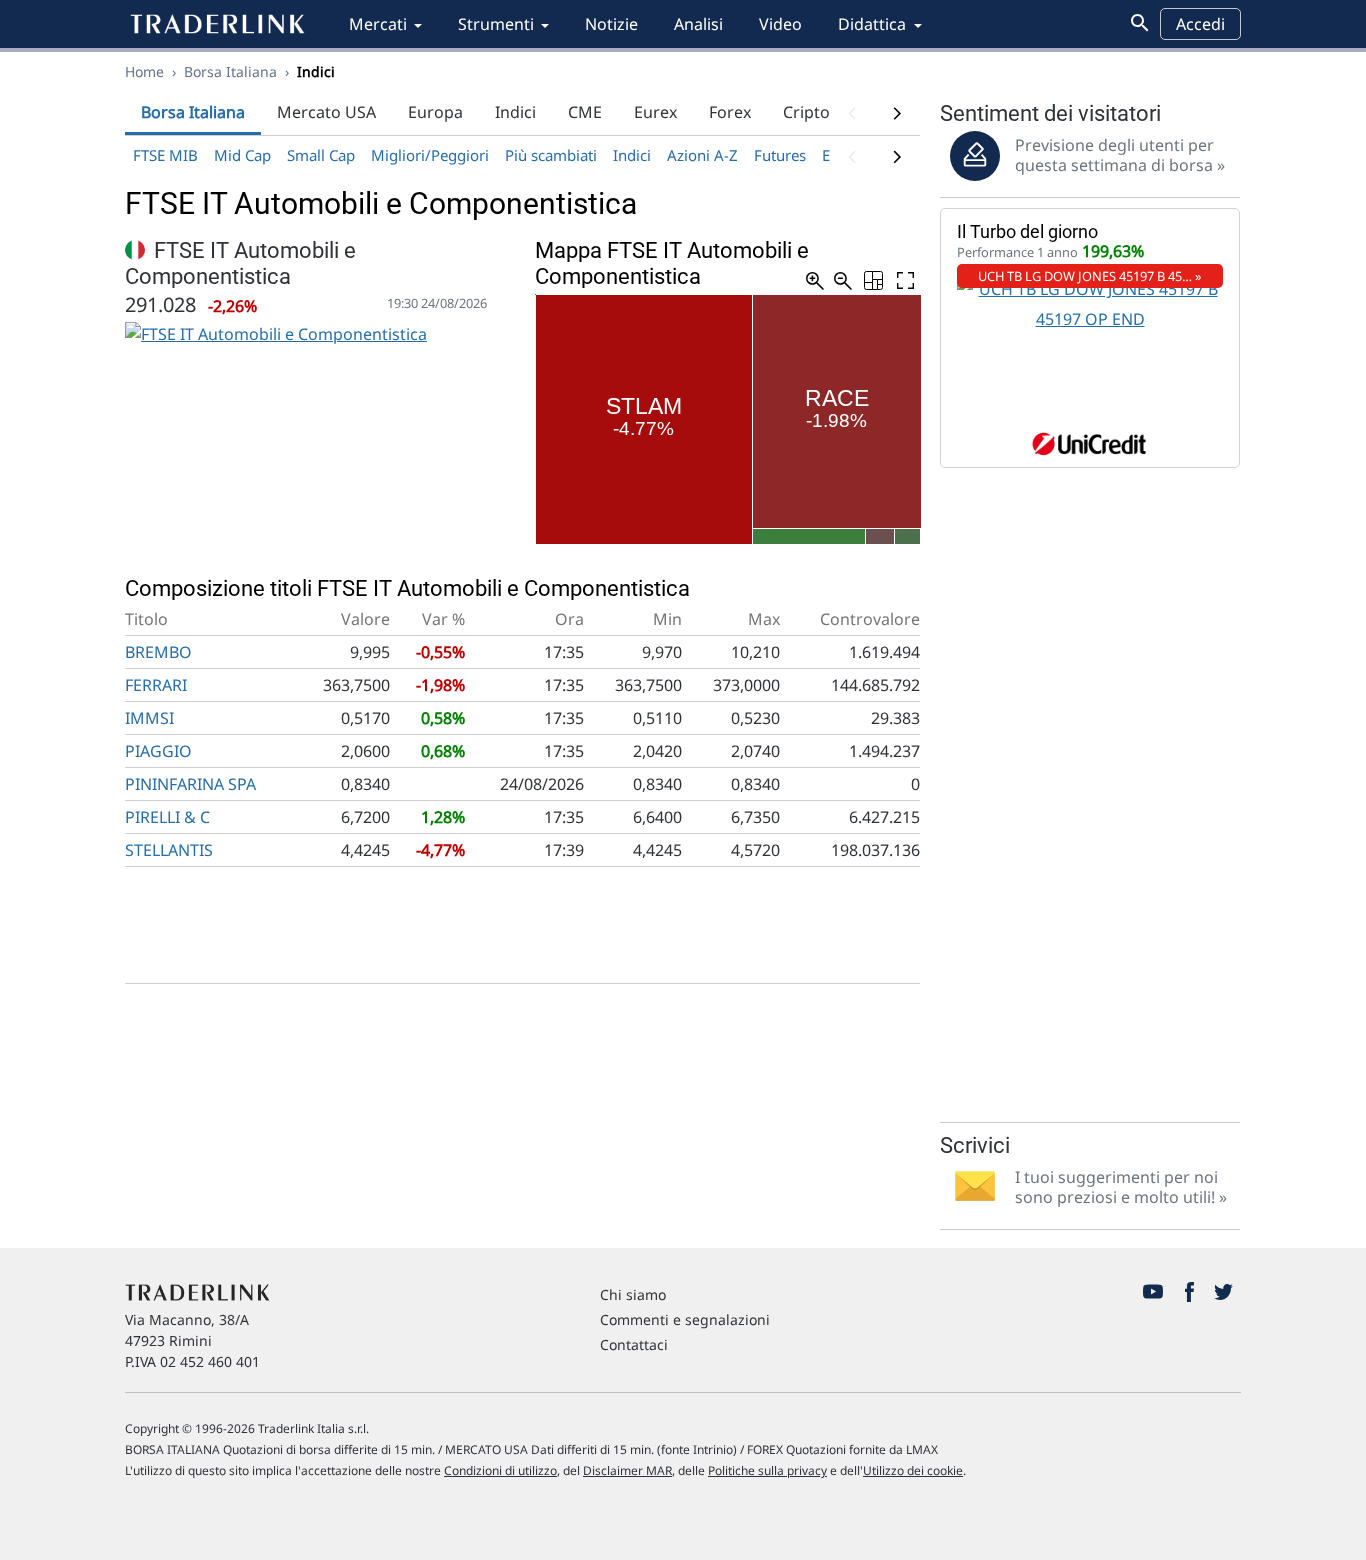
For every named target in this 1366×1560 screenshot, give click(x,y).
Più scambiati (551, 155)
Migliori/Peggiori (430, 155)
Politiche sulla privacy (767, 1470)
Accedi (1200, 24)
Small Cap (321, 155)
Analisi (698, 24)
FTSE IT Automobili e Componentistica (240, 263)
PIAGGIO (158, 751)
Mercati (378, 24)
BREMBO (158, 652)
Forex (730, 112)
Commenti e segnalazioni (685, 1319)
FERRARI (156, 685)
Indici (515, 112)
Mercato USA (326, 112)
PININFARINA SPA (190, 784)
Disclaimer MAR (627, 1470)
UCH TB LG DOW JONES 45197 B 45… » (1090, 276)
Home (144, 71)
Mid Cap (242, 155)
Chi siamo (633, 1294)
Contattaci (634, 1344)
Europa (435, 112)
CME (585, 112)
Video (780, 24)
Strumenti (496, 24)
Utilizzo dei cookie (913, 1470)
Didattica (872, 24)
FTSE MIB (165, 155)
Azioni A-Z (702, 155)
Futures (780, 155)
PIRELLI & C (167, 817)
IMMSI (149, 718)
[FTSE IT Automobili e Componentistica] (276, 332)
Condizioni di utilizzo (500, 1470)
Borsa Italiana (230, 71)
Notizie (611, 24)
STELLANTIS (169, 850)
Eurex (655, 112)
